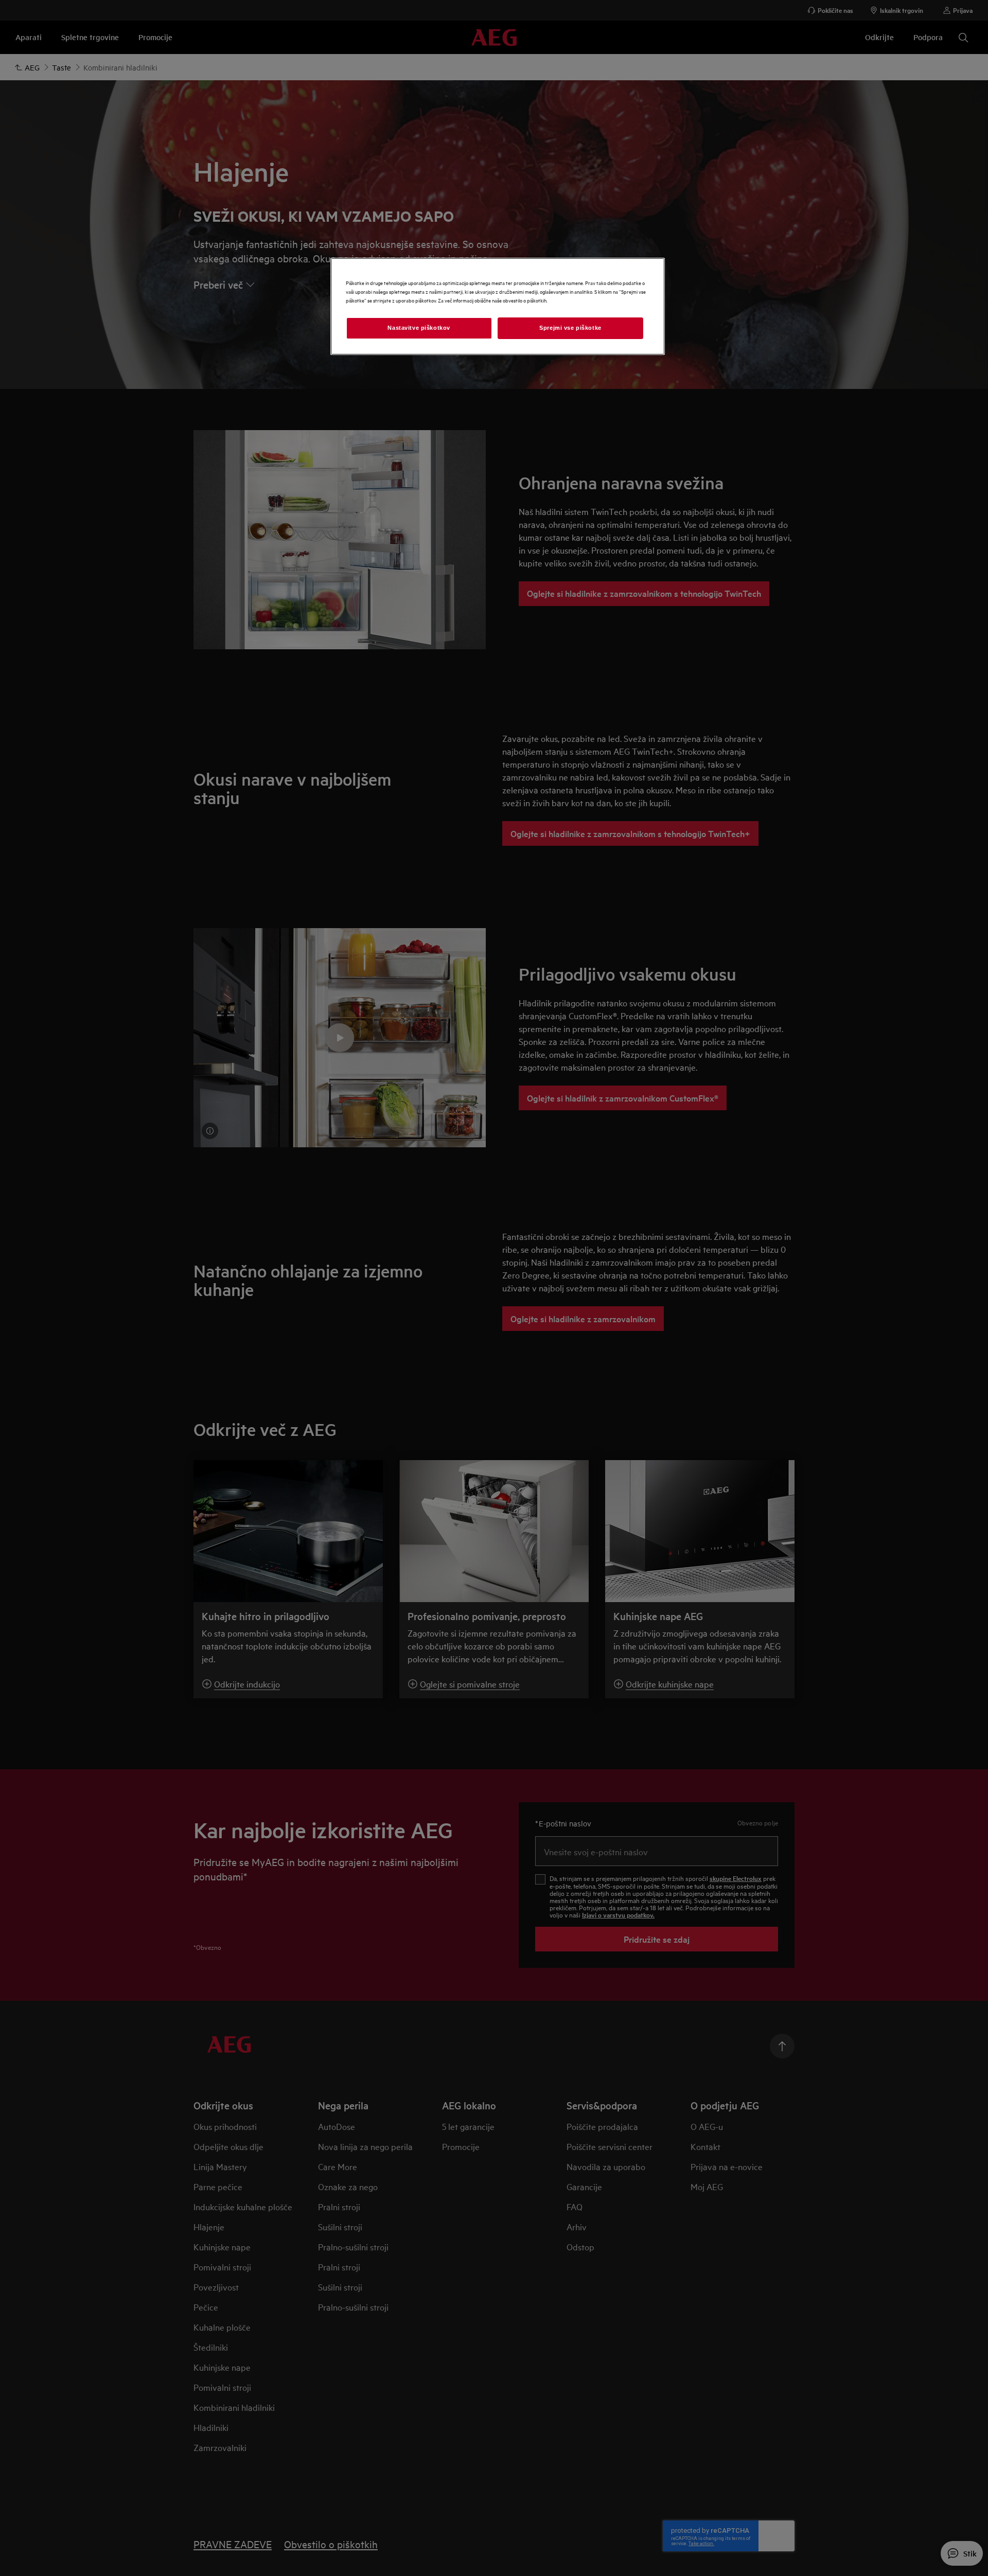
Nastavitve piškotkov (419, 328)
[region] (498, 306)
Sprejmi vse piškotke (570, 328)
